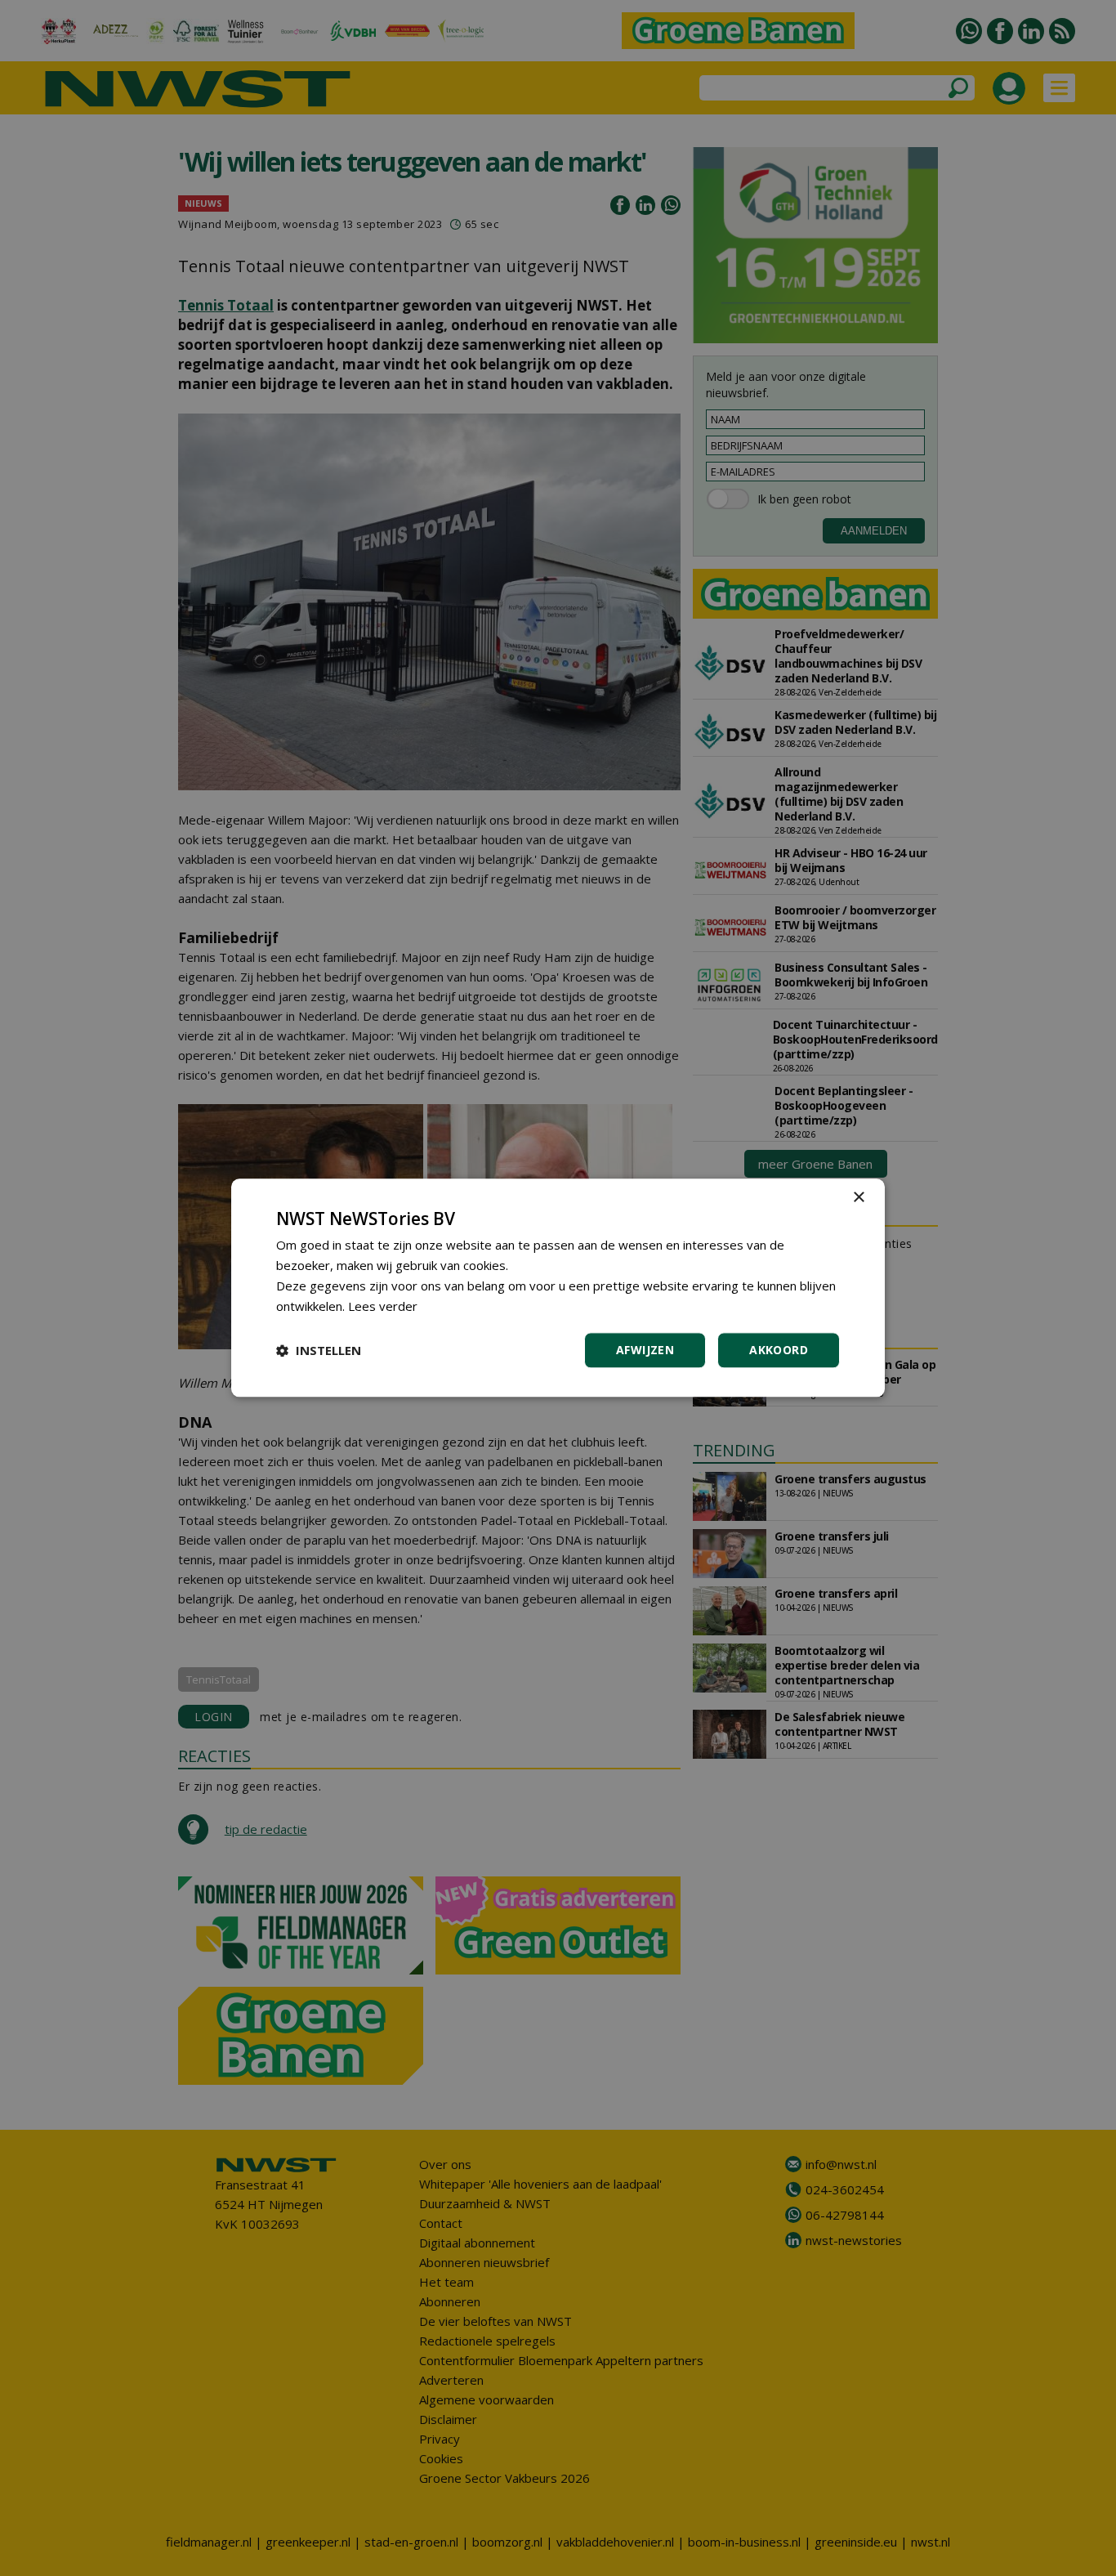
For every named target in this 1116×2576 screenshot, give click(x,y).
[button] (319, 1351)
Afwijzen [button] (645, 1351)
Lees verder (383, 1306)
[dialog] (558, 1288)
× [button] (858, 1198)
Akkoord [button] (779, 1351)
